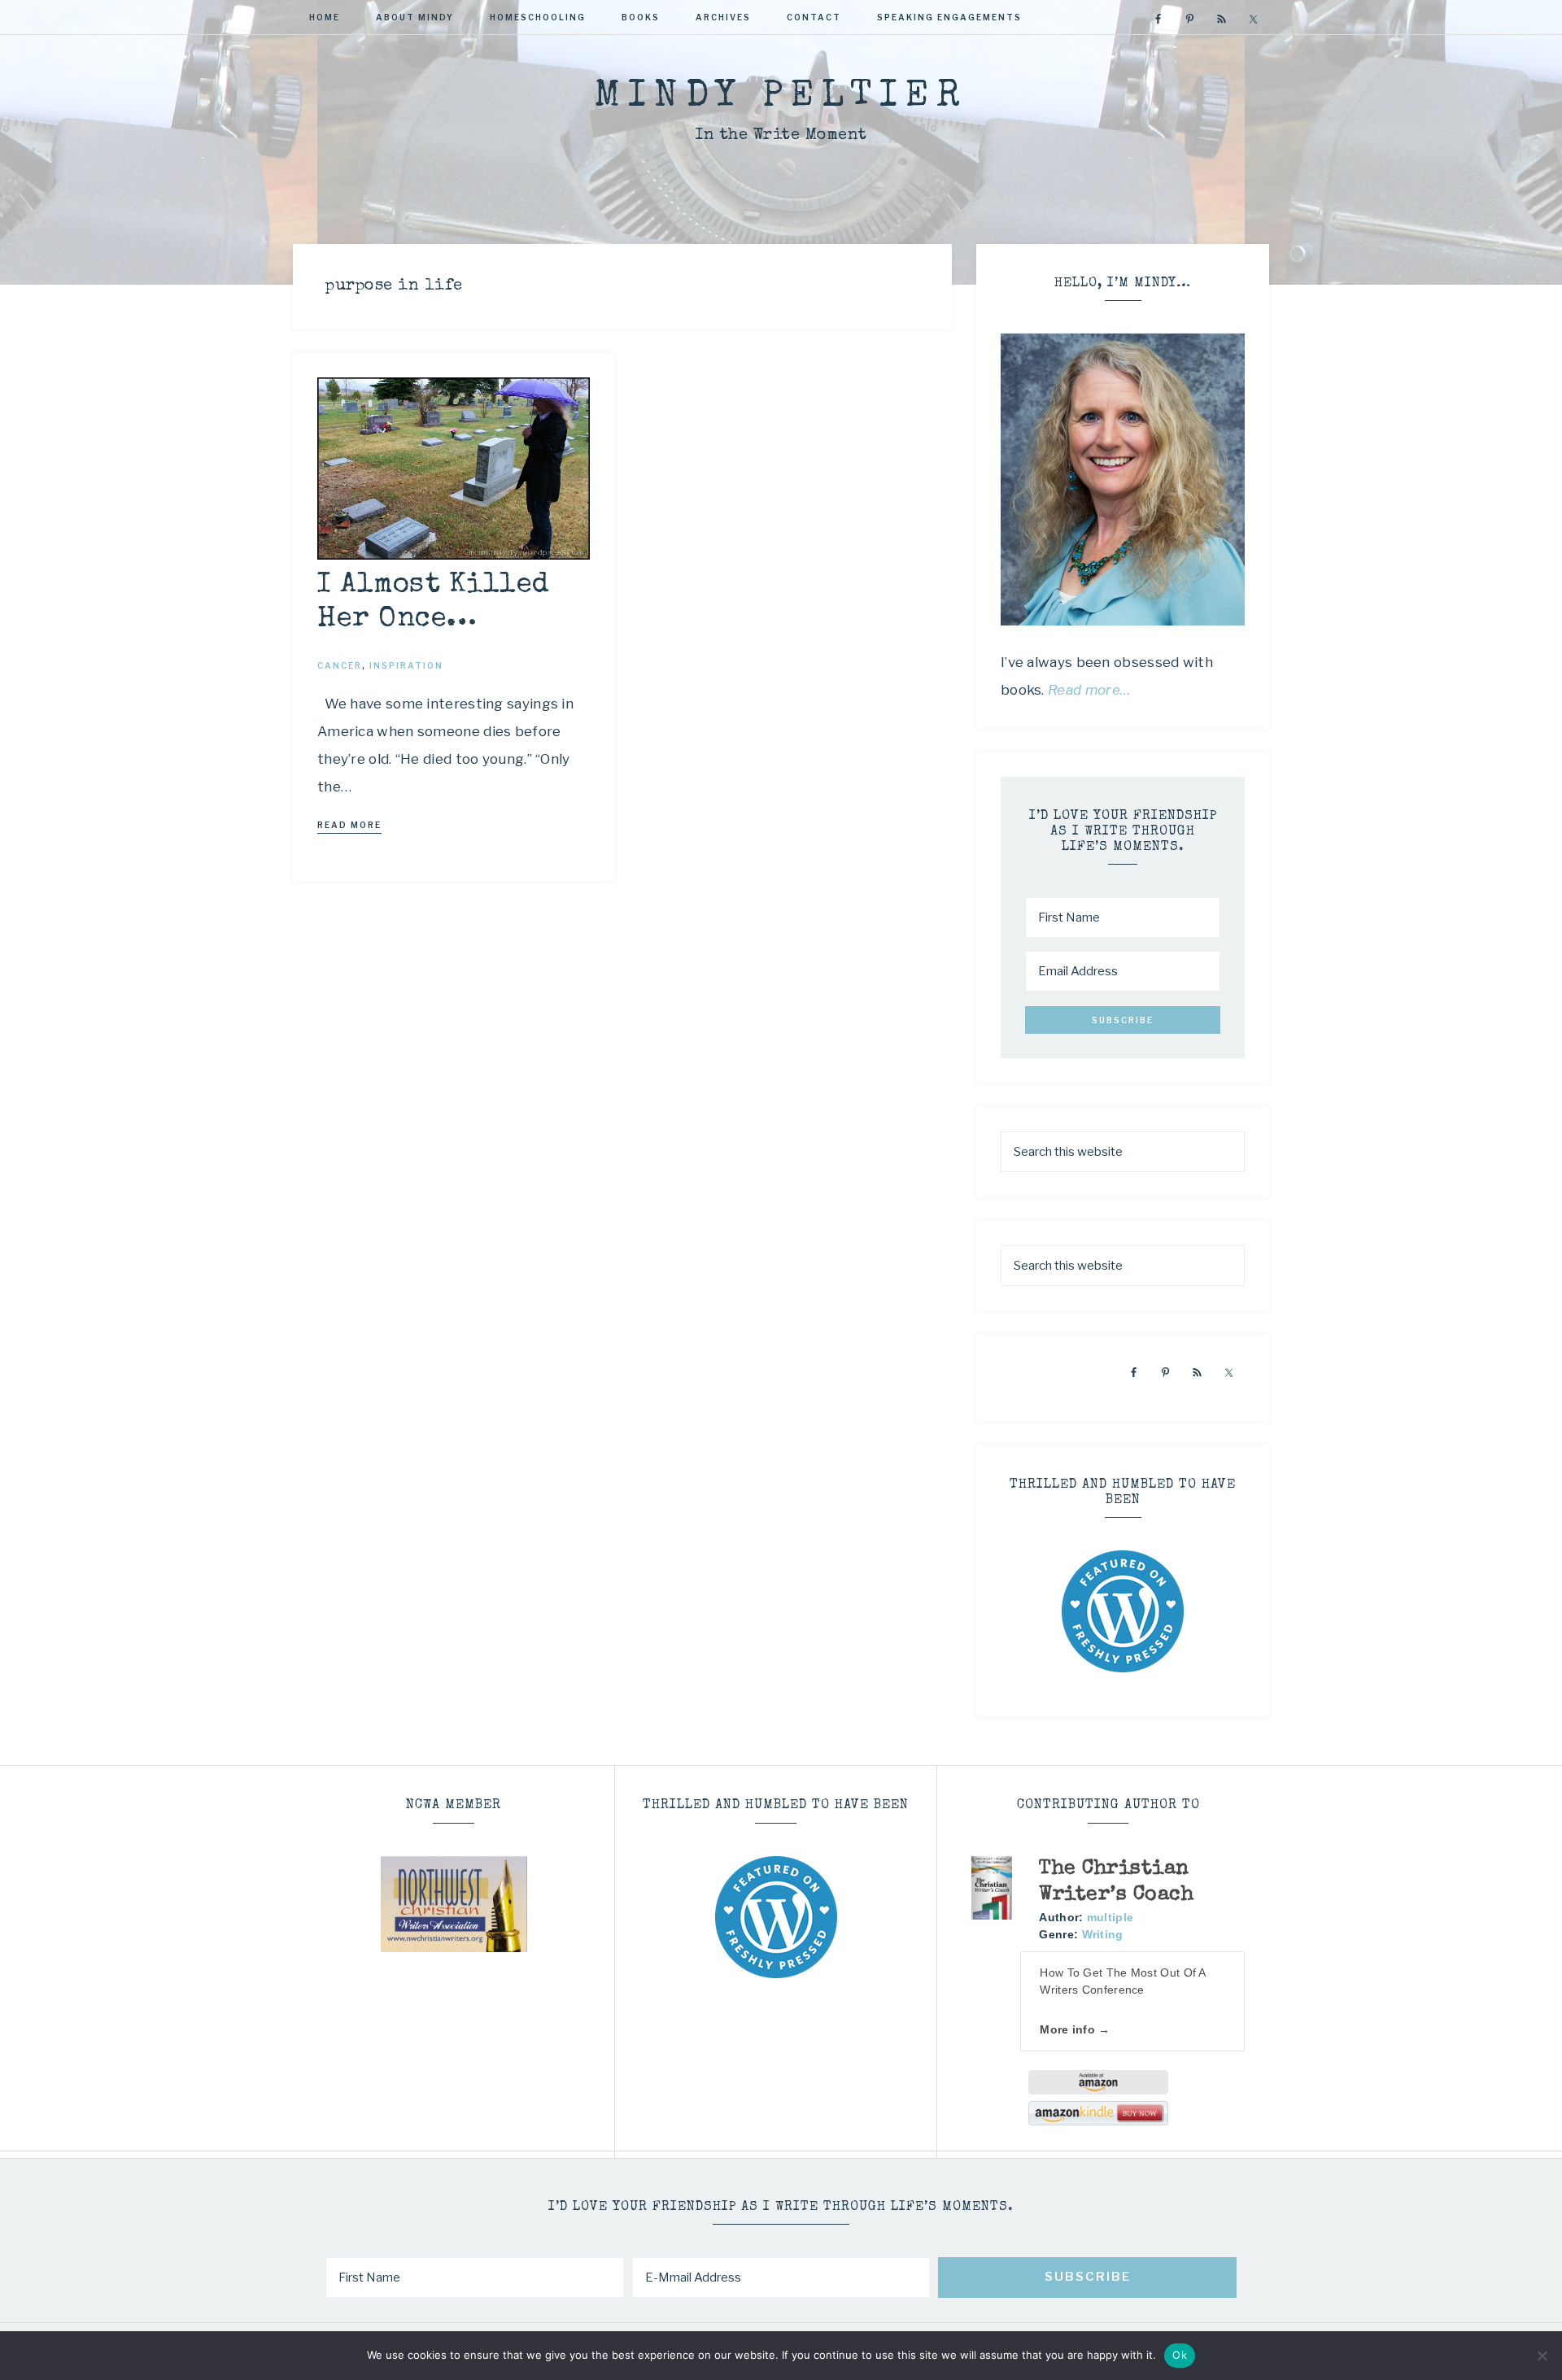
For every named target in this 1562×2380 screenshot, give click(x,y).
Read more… (1089, 690)
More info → (1075, 2029)
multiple (1110, 1917)
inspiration (406, 665)
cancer (340, 665)
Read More (349, 825)
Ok (1180, 2355)
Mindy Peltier (781, 97)
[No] (1542, 2356)
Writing (1103, 1934)
